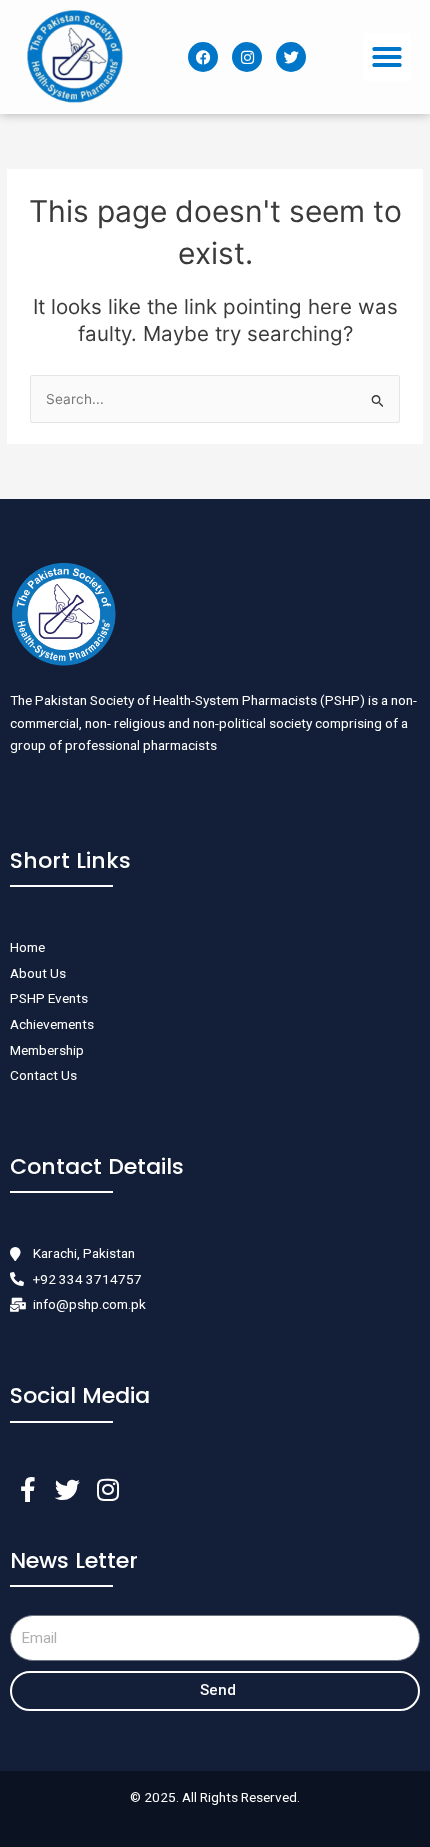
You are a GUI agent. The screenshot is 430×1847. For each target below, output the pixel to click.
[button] (387, 57)
